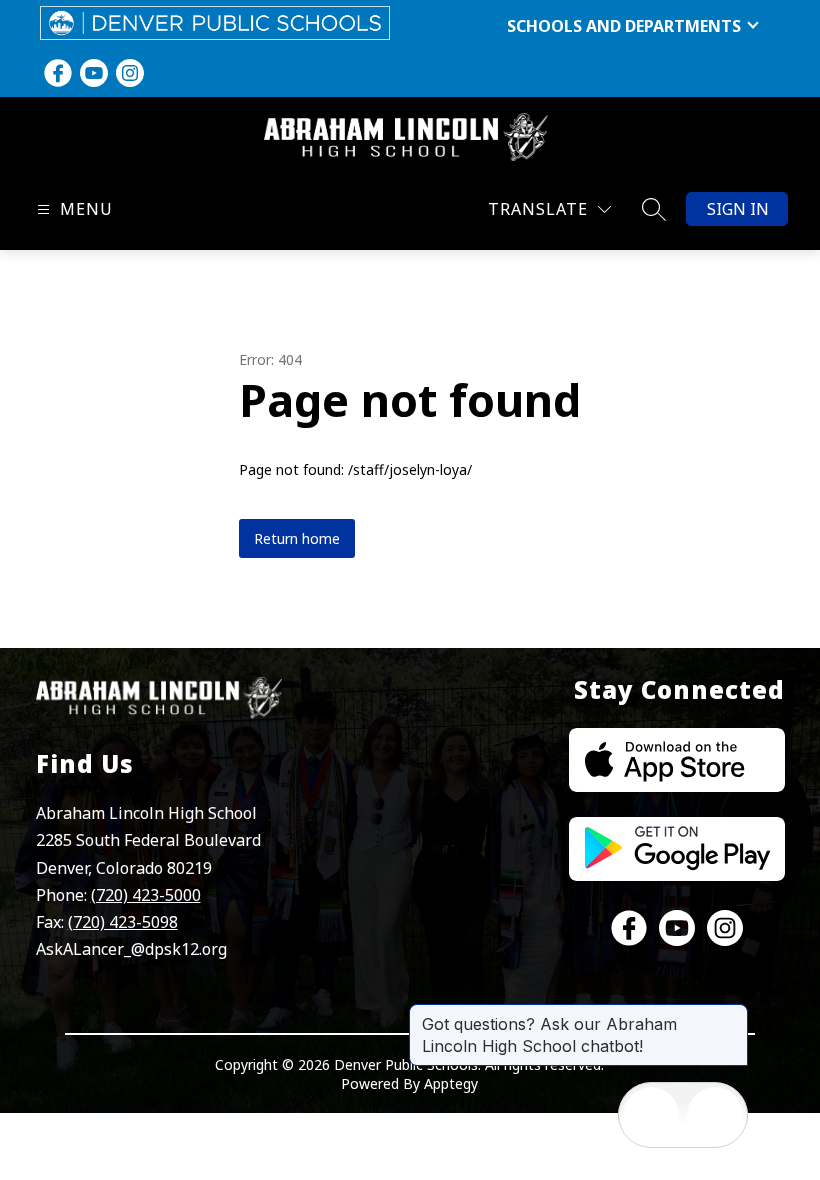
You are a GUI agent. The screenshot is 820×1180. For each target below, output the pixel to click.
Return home (297, 538)
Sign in (738, 209)
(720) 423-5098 (123, 922)
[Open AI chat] (715, 1115)
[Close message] (732, 1014)
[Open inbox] (651, 1115)
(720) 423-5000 (146, 895)
